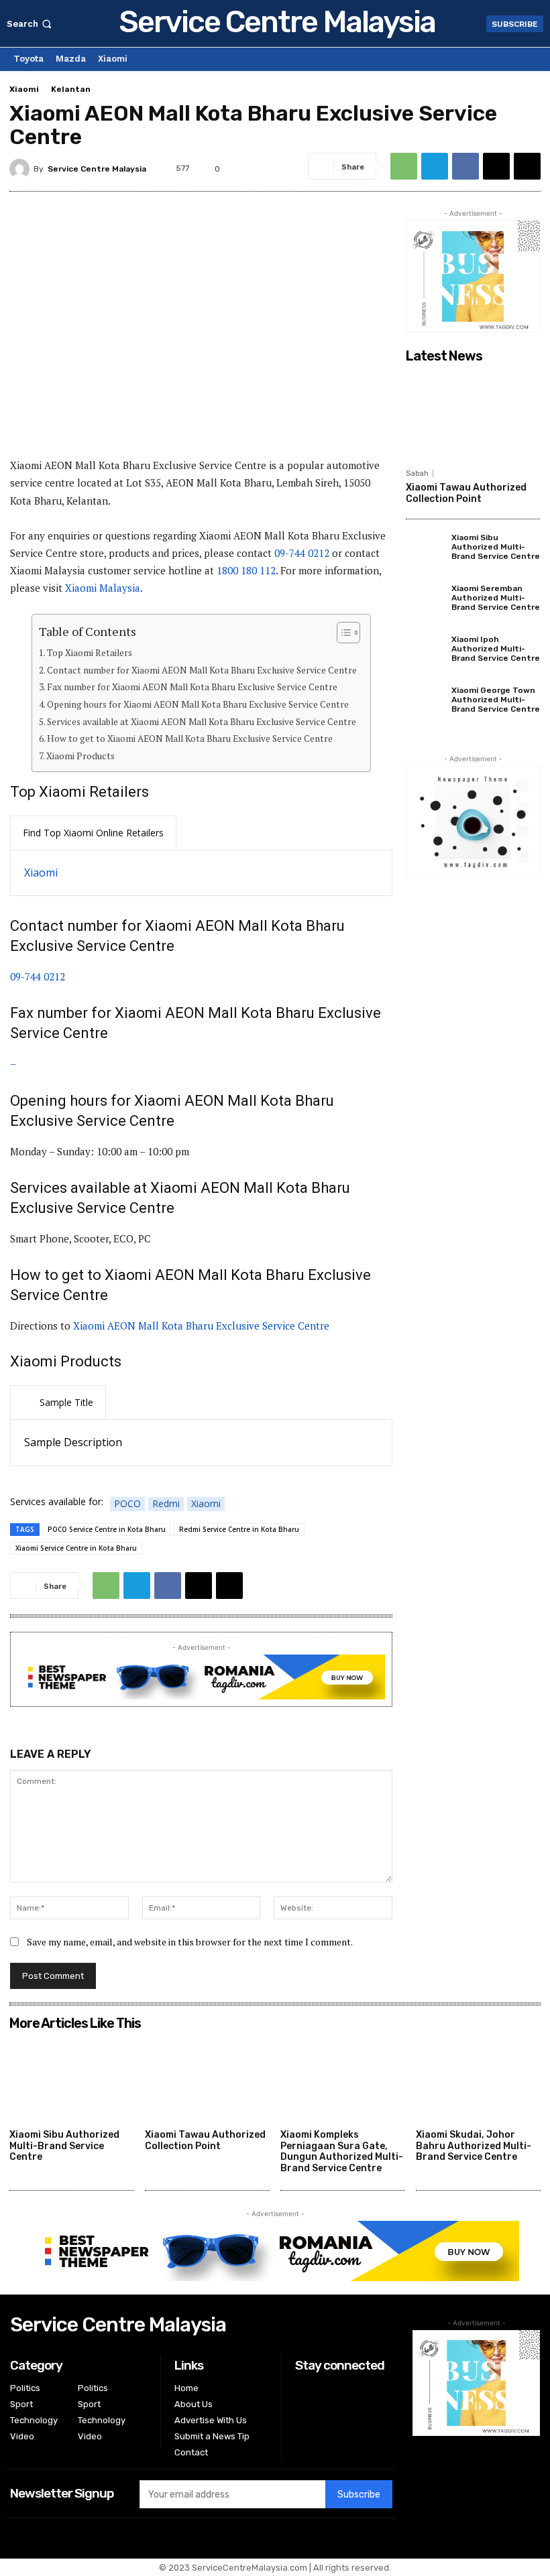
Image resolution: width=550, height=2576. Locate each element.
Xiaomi (24, 89)
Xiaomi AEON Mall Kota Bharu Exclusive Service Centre (201, 1326)
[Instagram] (304, 2407)
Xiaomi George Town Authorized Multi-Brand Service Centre (496, 700)
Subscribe (359, 2495)
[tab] (93, 833)
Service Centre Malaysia (97, 169)
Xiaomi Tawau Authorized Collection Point (466, 493)
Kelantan (71, 89)
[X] (496, 166)
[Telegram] (435, 166)
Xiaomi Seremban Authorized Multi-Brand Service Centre (496, 598)
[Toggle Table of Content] (342, 633)
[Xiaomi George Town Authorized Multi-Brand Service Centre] (425, 704)
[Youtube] (304, 2441)
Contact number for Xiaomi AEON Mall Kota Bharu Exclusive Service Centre (202, 670)
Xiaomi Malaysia (103, 588)
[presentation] (93, 833)
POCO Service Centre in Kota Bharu (107, 1529)
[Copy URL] (527, 166)
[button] (31, 24)
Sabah (417, 473)
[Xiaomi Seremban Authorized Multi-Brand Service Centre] (425, 602)
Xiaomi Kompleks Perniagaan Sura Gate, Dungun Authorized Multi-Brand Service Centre (342, 2151)
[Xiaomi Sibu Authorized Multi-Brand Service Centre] (425, 552)
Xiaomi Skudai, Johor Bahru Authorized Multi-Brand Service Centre (474, 2146)
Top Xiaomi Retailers (90, 653)
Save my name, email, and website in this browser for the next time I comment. (190, 1942)
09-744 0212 (302, 553)
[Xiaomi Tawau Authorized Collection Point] (473, 415)
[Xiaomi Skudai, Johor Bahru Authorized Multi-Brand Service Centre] (478, 2080)
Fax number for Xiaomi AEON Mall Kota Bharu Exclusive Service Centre (192, 687)
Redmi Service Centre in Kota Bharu (239, 1529)
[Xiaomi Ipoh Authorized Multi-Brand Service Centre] (425, 653)
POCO (127, 1503)
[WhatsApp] (404, 166)
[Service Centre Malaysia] (21, 169)
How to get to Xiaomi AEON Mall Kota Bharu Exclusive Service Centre (190, 738)
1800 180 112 (246, 570)
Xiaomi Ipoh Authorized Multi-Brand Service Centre (496, 649)
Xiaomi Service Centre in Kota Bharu (76, 1548)
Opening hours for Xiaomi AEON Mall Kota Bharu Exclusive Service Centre (198, 704)
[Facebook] (465, 166)
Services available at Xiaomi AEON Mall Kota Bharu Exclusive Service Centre (202, 722)
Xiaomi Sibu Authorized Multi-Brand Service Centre (496, 547)
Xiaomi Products (80, 756)
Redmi (166, 1503)
